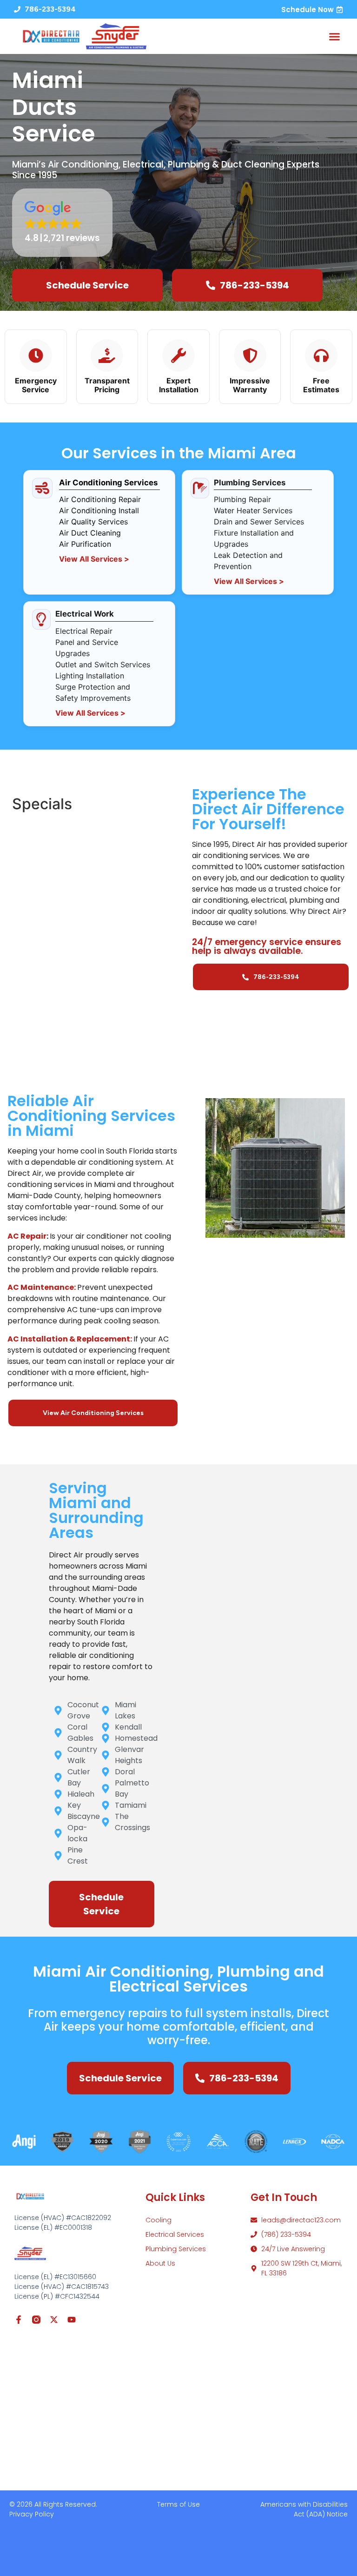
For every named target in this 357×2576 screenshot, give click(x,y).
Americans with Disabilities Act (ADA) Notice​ (304, 2509)
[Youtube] (72, 2320)
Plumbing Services (176, 2249)
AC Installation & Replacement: (70, 1339)
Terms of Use (178, 2504)
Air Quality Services (93, 522)
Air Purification (85, 544)
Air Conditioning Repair (100, 499)
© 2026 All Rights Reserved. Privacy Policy (53, 2509)
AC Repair (27, 1236)
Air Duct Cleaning (90, 533)
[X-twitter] (54, 2320)
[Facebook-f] (19, 2320)
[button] (335, 36)
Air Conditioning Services (108, 483)
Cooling (159, 2220)
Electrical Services (175, 2234)
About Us (160, 2263)
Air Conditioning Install (99, 510)
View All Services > (94, 559)
